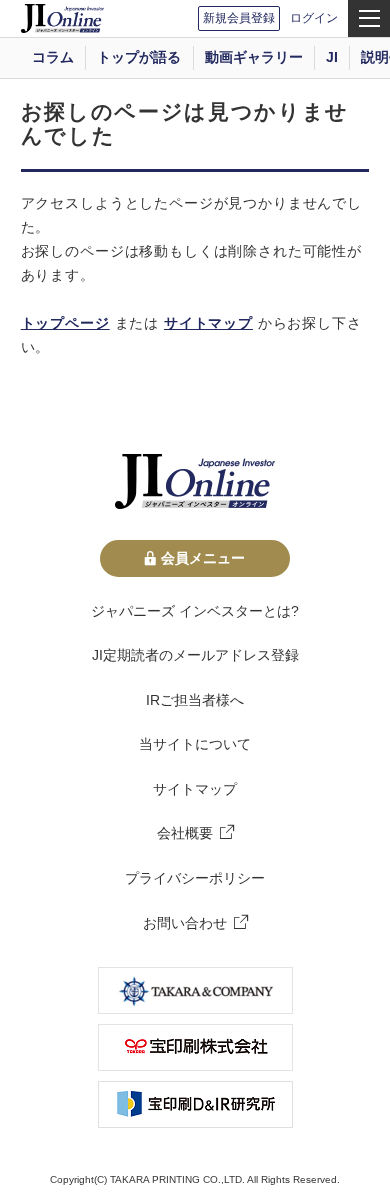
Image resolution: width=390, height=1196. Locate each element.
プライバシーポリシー (195, 878)
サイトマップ (208, 323)
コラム (53, 57)
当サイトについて (195, 744)
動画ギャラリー (254, 57)
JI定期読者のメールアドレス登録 (195, 655)
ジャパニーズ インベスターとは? (195, 611)
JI (332, 57)
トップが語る (139, 57)
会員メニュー (203, 558)
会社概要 (185, 833)
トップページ (65, 323)
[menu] (369, 18)
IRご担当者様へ (195, 700)
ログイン (314, 18)
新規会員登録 (239, 18)
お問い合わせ (185, 923)
